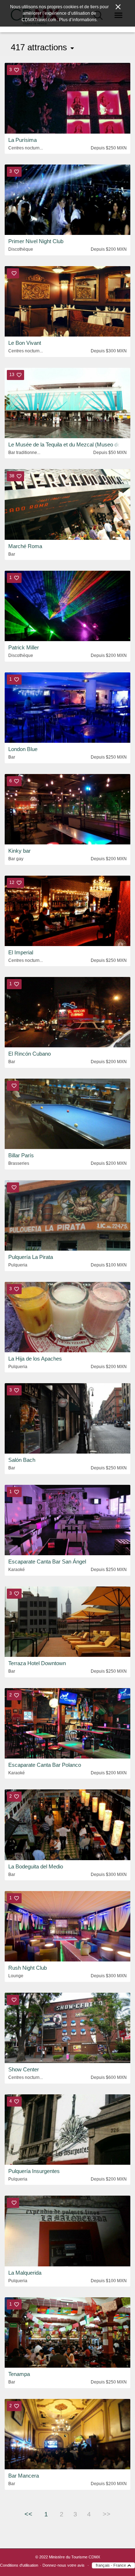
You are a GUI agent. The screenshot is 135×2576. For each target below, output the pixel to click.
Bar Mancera (24, 2476)
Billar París (21, 1155)
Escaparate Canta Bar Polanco (45, 1765)
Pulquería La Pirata (31, 1257)
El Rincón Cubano (30, 1054)
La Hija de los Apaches (35, 1359)
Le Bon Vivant (25, 343)
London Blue (23, 749)
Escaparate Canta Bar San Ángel (47, 1562)
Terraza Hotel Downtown (37, 1663)
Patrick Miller (24, 647)
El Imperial (21, 952)
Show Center (24, 2069)
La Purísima (22, 140)
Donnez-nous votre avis (64, 2565)
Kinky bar (19, 851)
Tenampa (19, 2374)
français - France (111, 2565)
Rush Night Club (28, 1968)
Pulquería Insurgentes (34, 2171)
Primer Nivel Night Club (36, 241)
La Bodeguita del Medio (36, 1866)
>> (107, 2514)
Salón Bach (22, 1460)
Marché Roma (25, 546)
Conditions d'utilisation (19, 2565)
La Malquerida (25, 2273)
